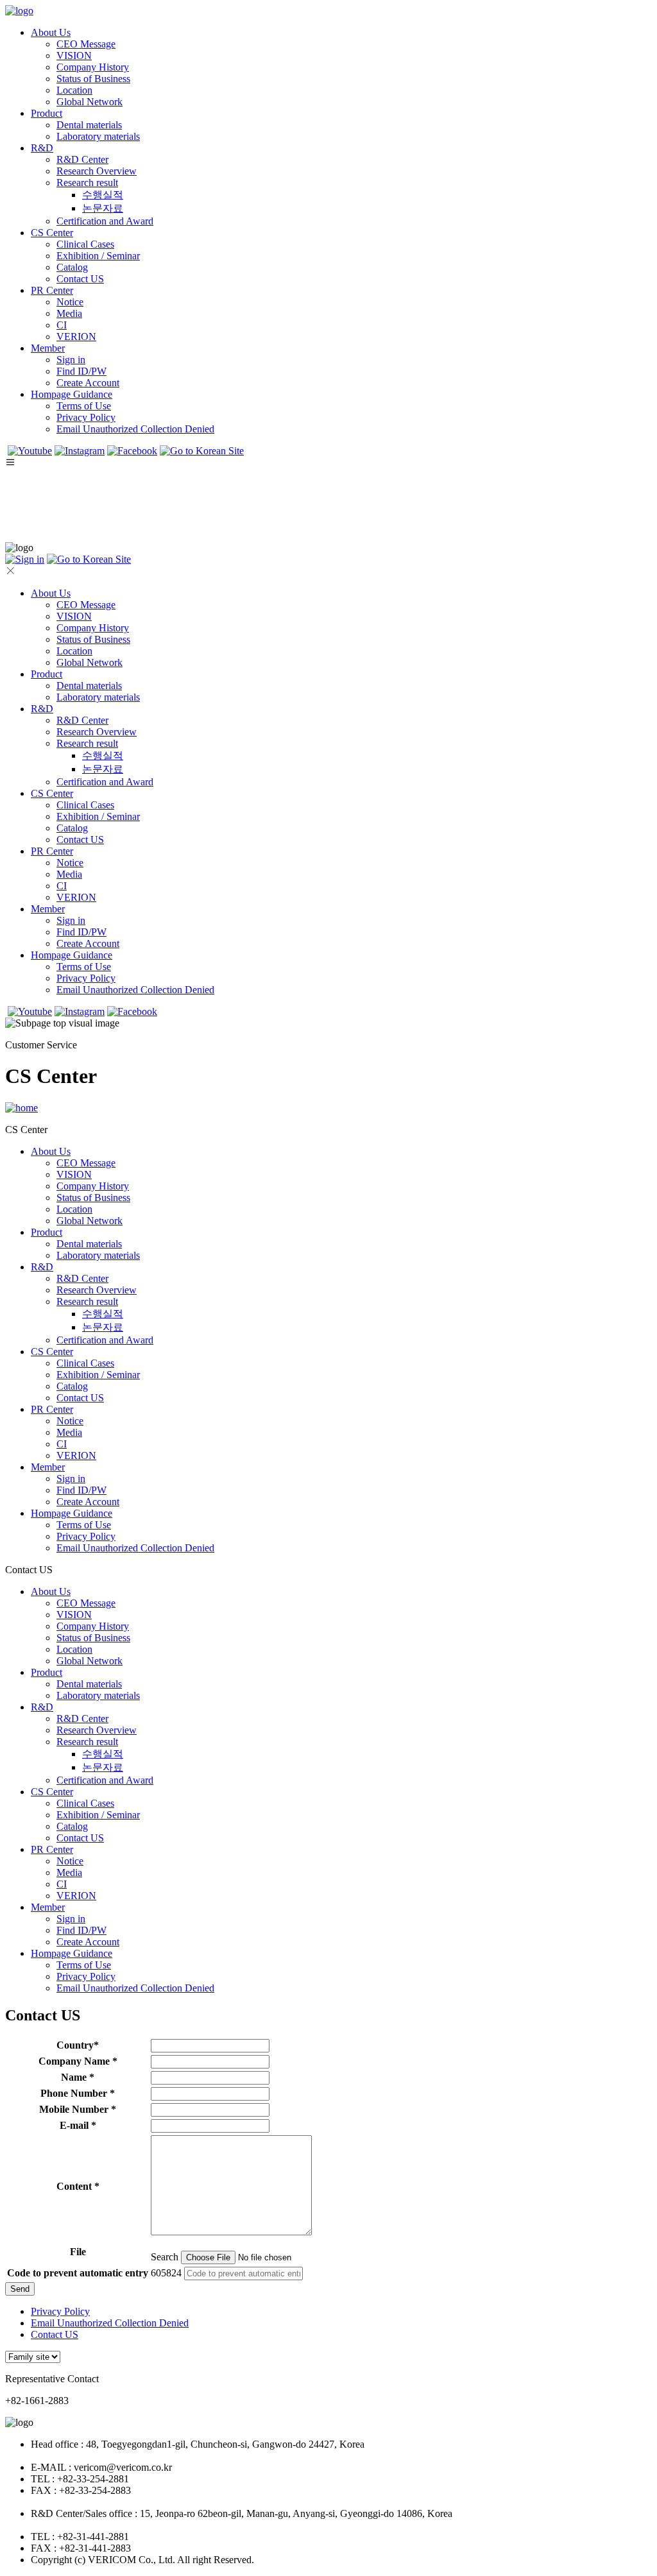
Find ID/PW (81, 371)
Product (47, 113)
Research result (87, 183)
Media (69, 313)
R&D (42, 148)
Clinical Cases (85, 244)
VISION (74, 55)
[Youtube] (30, 451)
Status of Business (93, 79)
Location (74, 90)
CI (62, 325)
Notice (70, 302)
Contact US (80, 279)
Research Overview (97, 171)
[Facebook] (132, 451)
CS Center (52, 233)
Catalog (72, 267)
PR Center (52, 290)
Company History (93, 67)
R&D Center (82, 159)
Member (48, 348)
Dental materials (89, 125)
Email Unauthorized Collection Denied (135, 429)
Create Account (88, 383)
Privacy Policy (86, 417)
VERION (76, 337)
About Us (51, 32)
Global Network (90, 102)
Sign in (71, 360)
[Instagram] (80, 451)
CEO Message (86, 44)
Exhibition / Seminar (98, 256)
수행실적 (103, 195)
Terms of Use (84, 406)
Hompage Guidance (72, 394)
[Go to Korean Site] (202, 451)
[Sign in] (25, 559)
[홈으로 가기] (21, 1108)
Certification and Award (105, 221)
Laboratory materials (98, 136)
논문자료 (103, 208)
